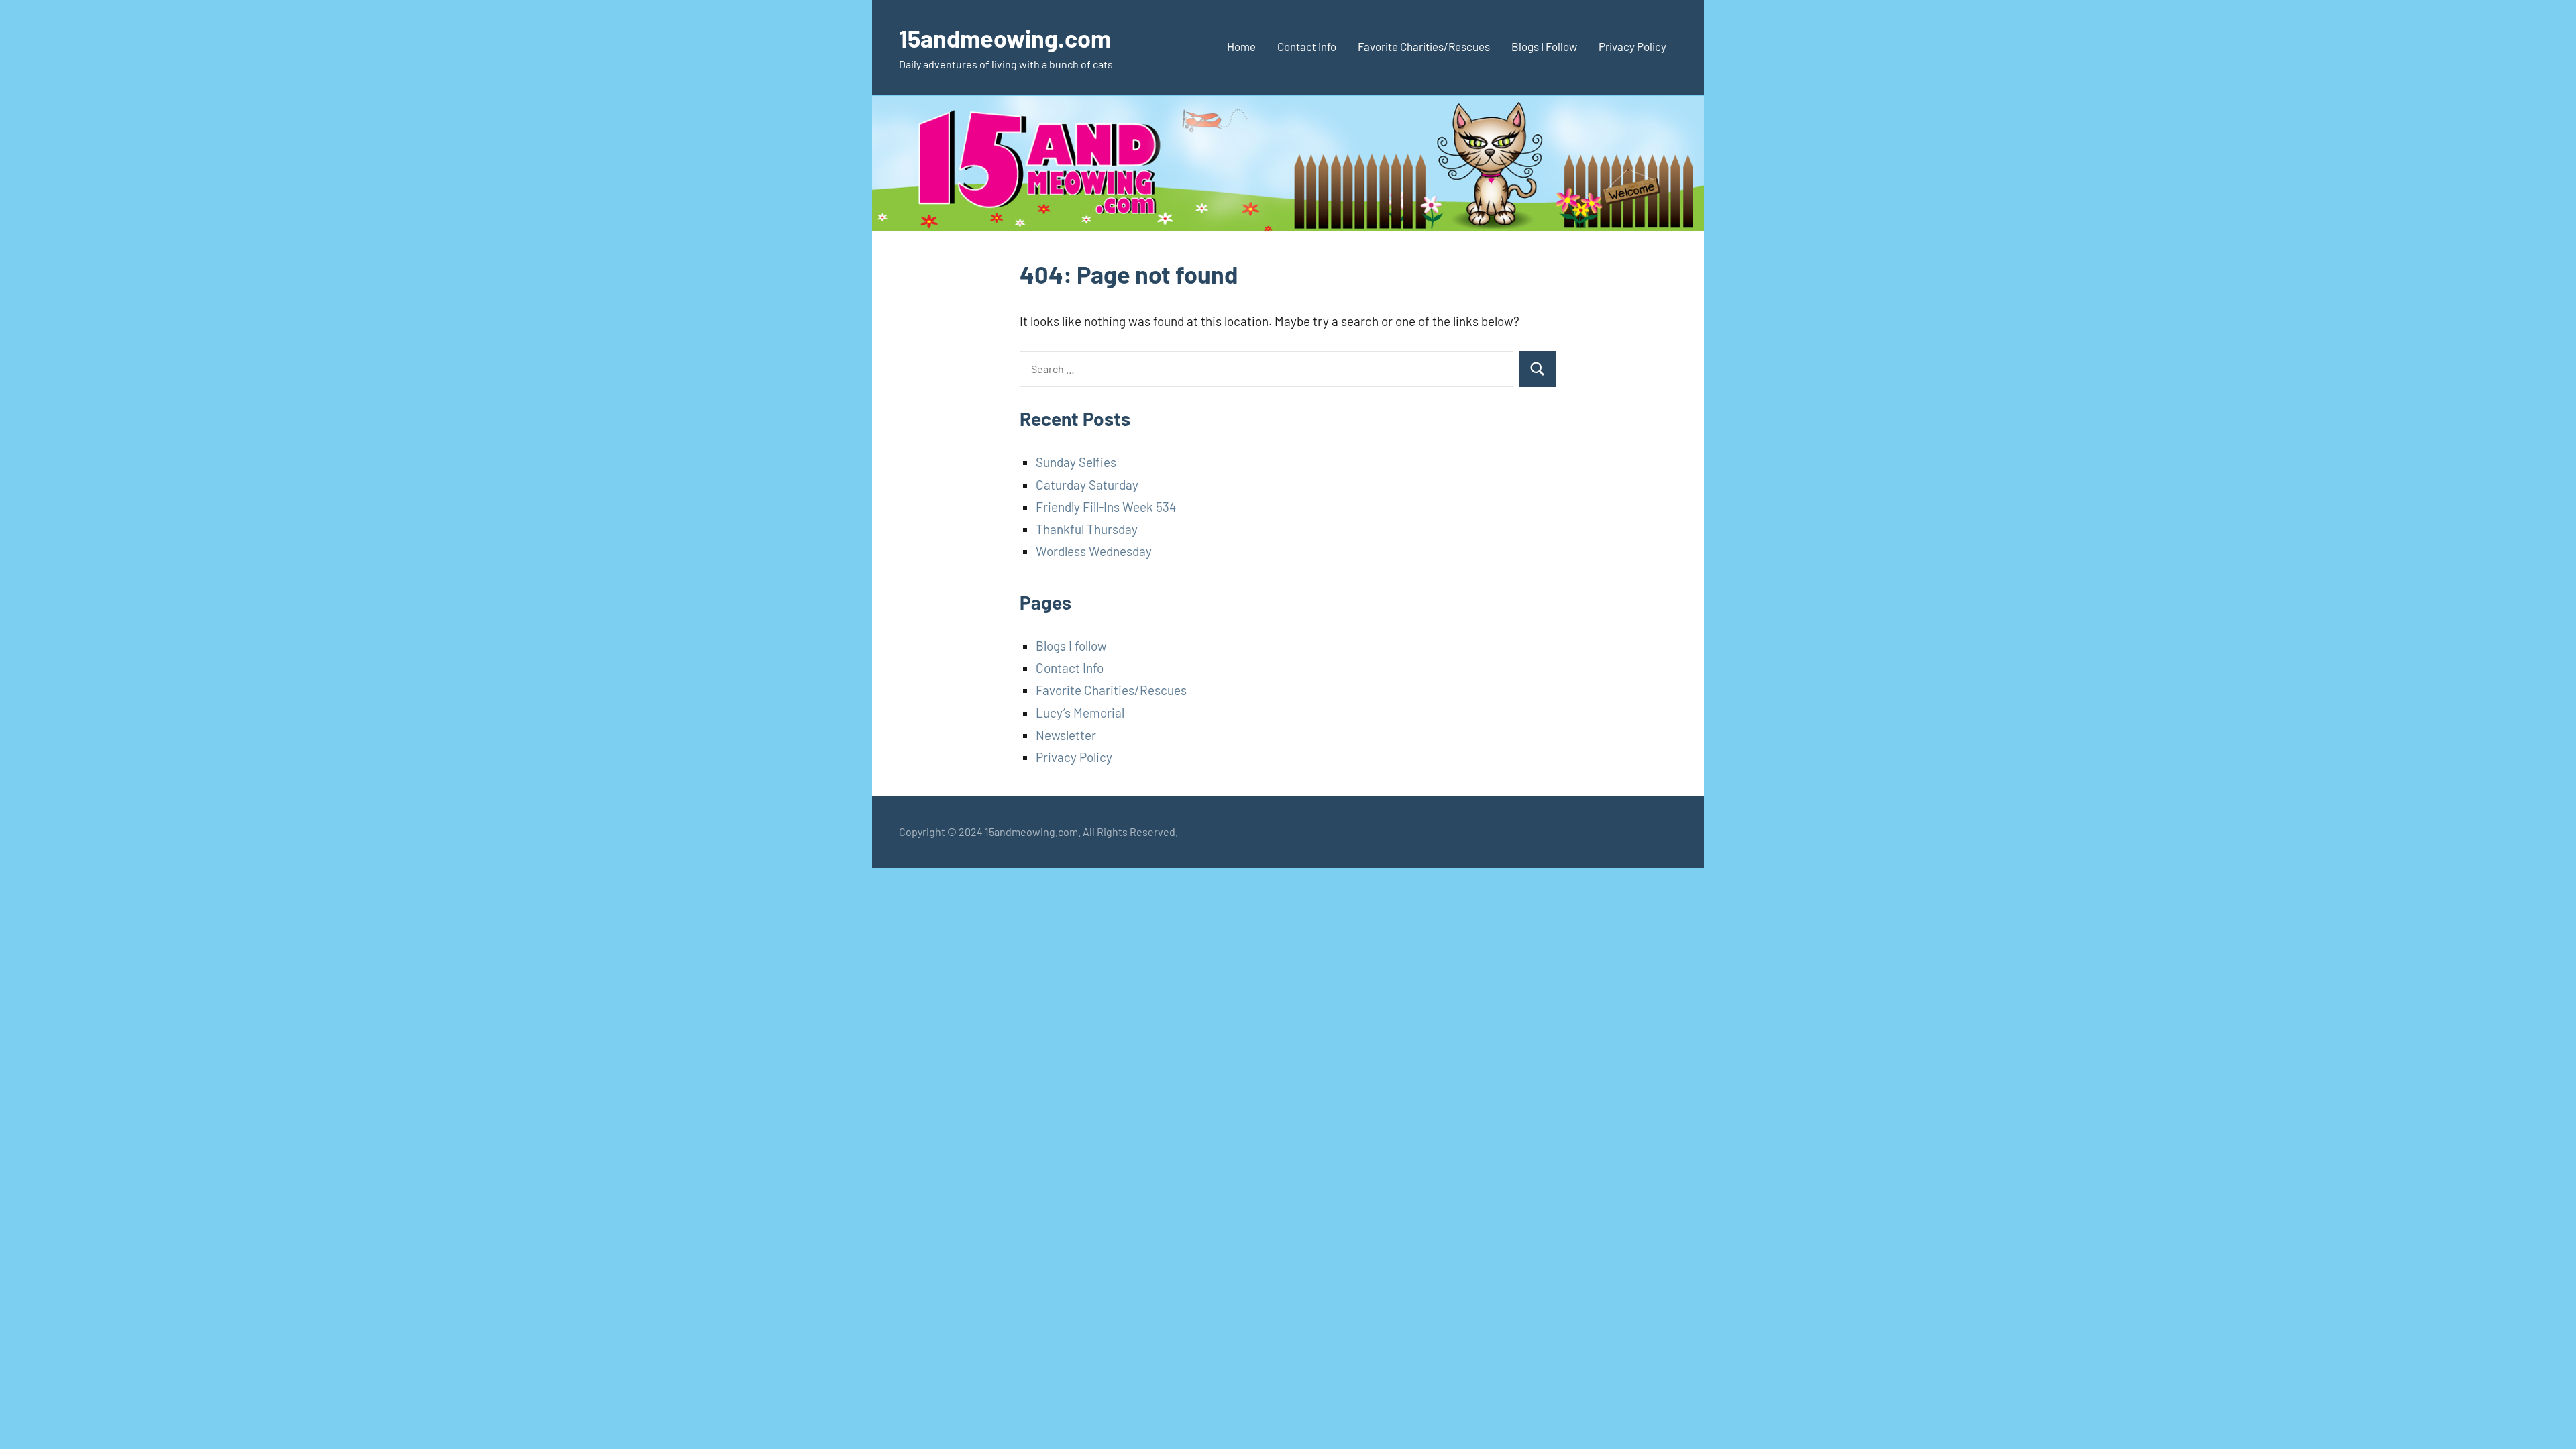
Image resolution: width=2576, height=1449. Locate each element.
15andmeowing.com (1005, 38)
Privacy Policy (1632, 46)
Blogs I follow (1071, 646)
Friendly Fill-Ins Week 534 (1106, 507)
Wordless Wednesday (1094, 551)
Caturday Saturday (1087, 485)
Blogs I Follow (1544, 46)
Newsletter (1066, 735)
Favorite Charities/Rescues (1424, 46)
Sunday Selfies (1076, 462)
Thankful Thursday (1087, 529)
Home (1241, 46)
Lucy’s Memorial (1080, 713)
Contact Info (1307, 46)
